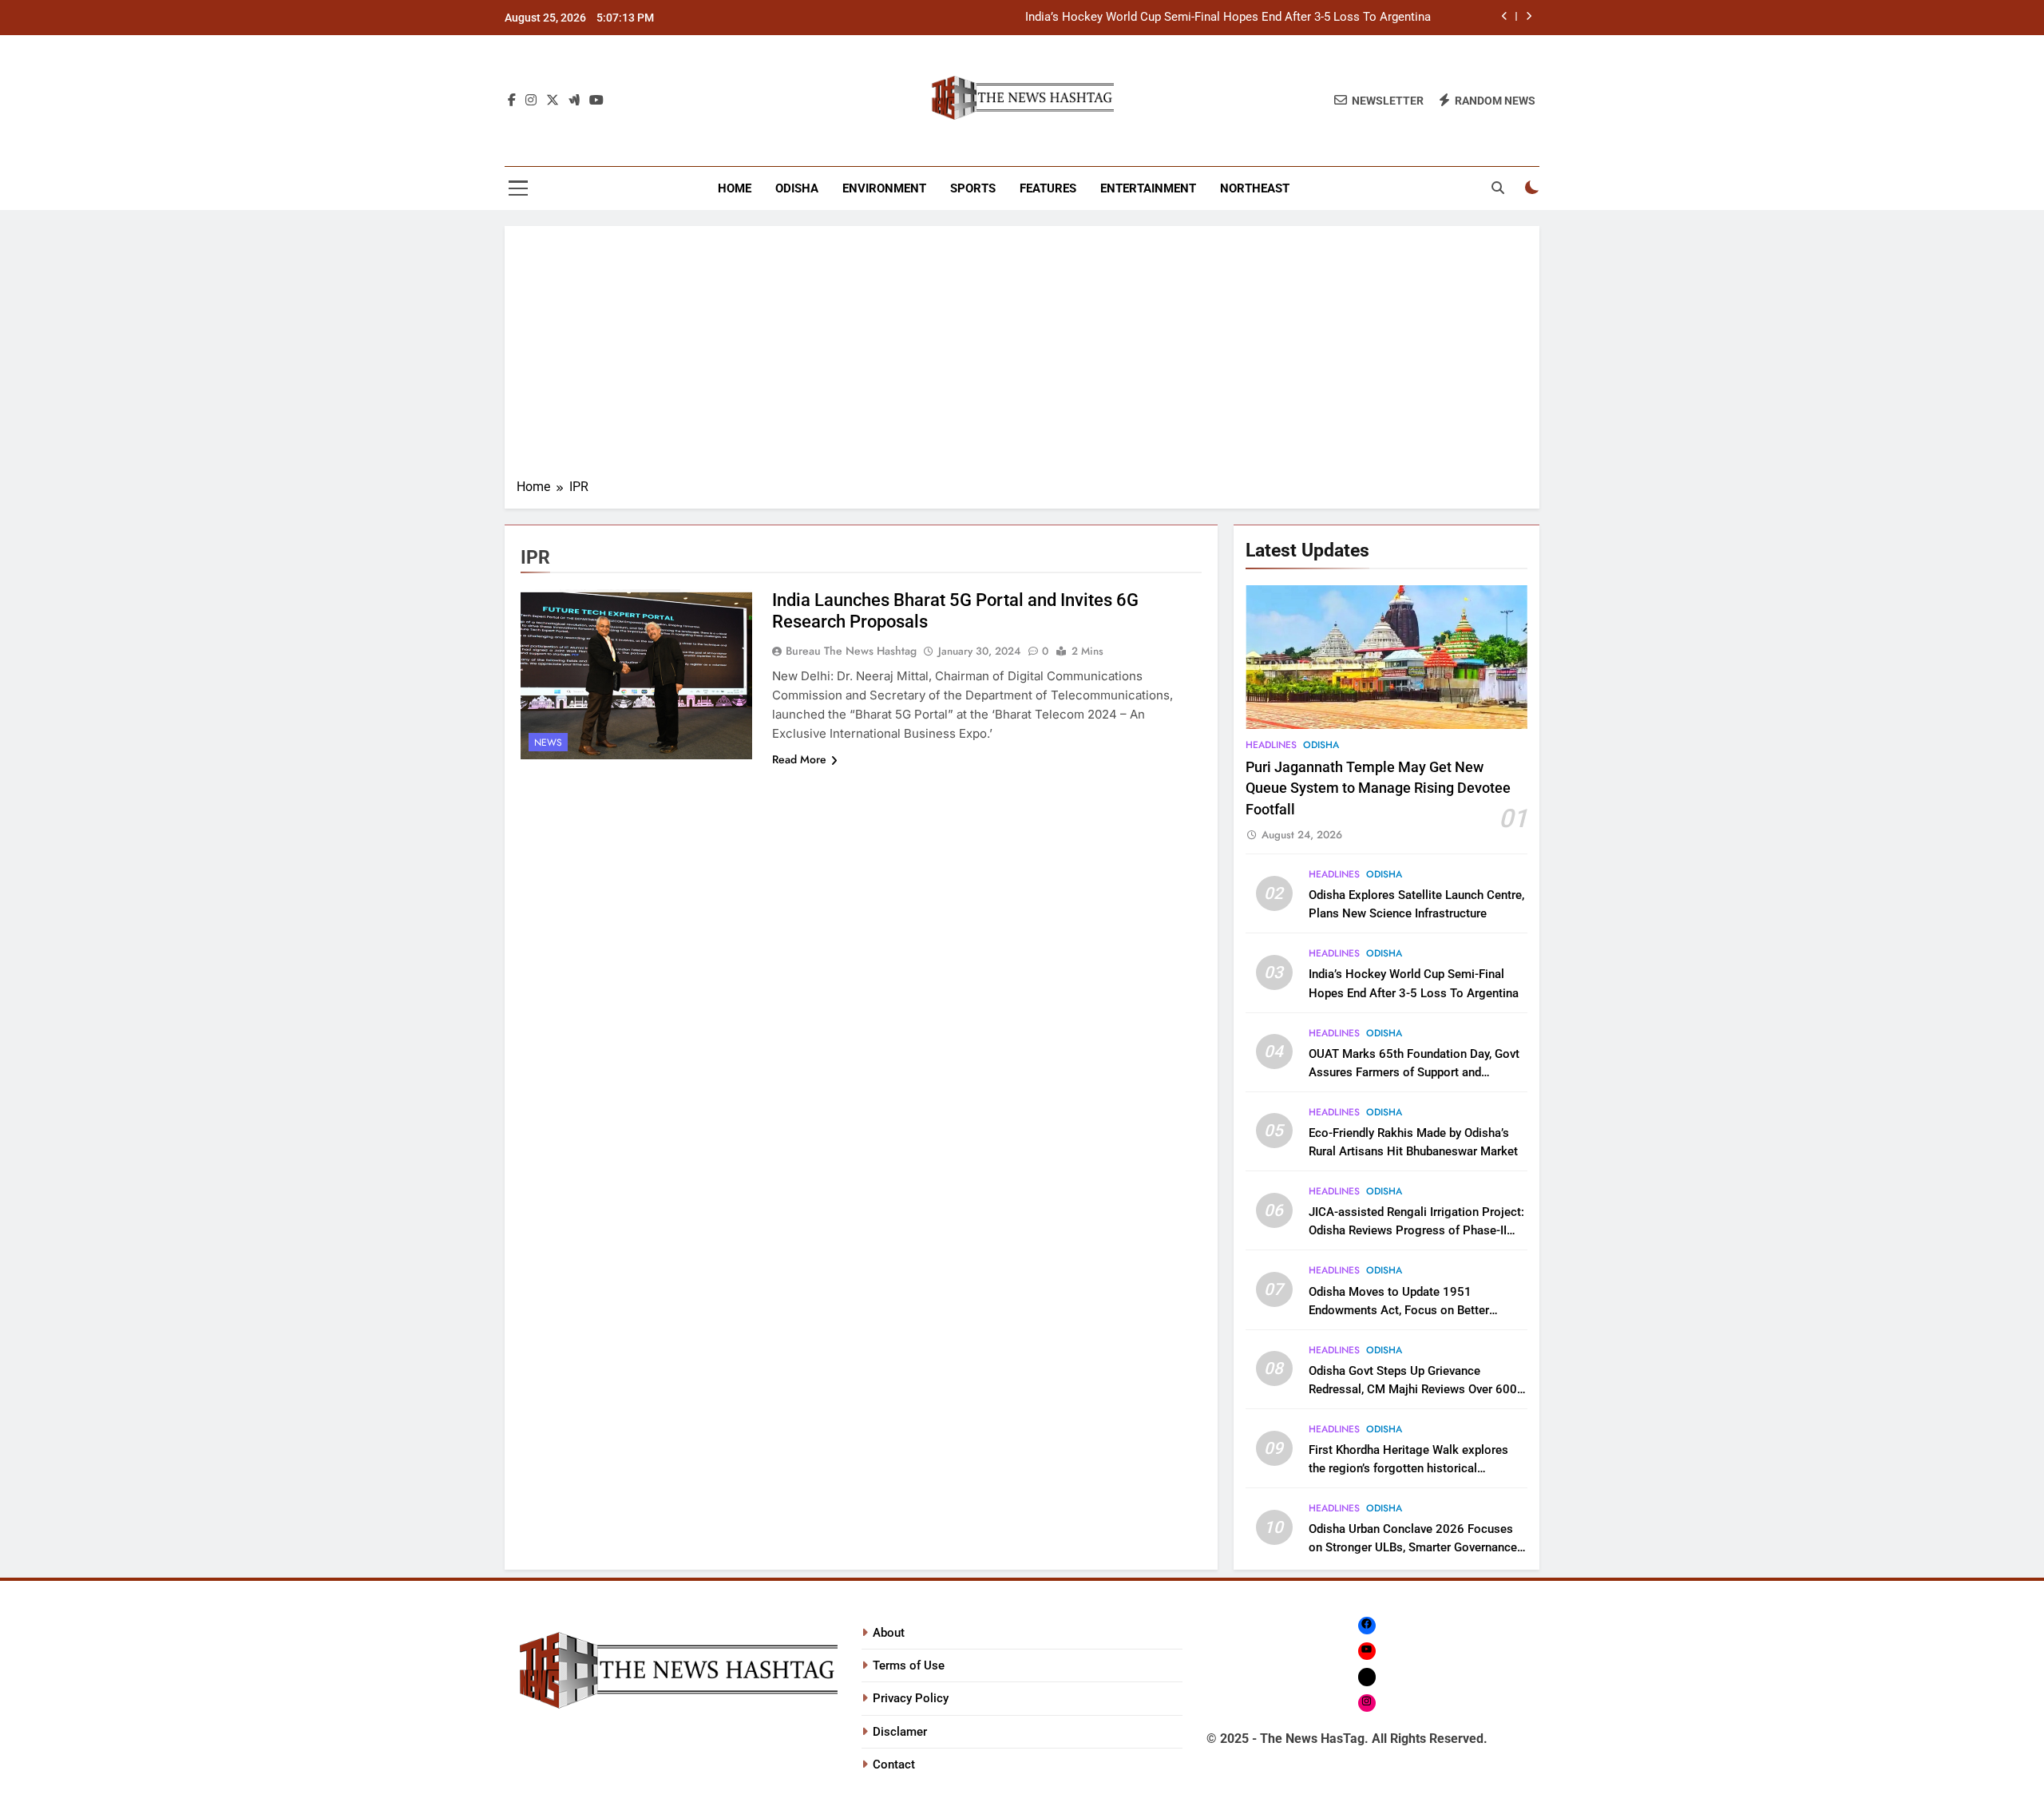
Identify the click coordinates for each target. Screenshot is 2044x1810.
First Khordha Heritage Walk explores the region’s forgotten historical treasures (1408, 1468)
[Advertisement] (1022, 358)
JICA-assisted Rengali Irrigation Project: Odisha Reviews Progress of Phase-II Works (1416, 1230)
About (889, 1633)
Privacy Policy (911, 1698)
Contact (894, 1764)
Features (1048, 188)
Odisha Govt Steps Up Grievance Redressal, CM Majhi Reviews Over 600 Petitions (1413, 1389)
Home (735, 188)
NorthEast (1255, 188)
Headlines (1271, 745)
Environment (884, 188)
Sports (973, 188)
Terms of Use (909, 1665)
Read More (799, 759)
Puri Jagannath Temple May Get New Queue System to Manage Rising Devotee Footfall (1378, 788)
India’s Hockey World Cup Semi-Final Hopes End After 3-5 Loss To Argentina (1228, 18)
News (548, 743)
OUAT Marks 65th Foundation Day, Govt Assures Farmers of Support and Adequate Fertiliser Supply (1414, 1072)
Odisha (797, 188)
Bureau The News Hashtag (851, 651)
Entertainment (1148, 188)
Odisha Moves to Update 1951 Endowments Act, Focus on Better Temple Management (1399, 1310)
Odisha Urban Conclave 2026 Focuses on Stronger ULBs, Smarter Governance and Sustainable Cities (1413, 1547)
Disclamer (900, 1732)
